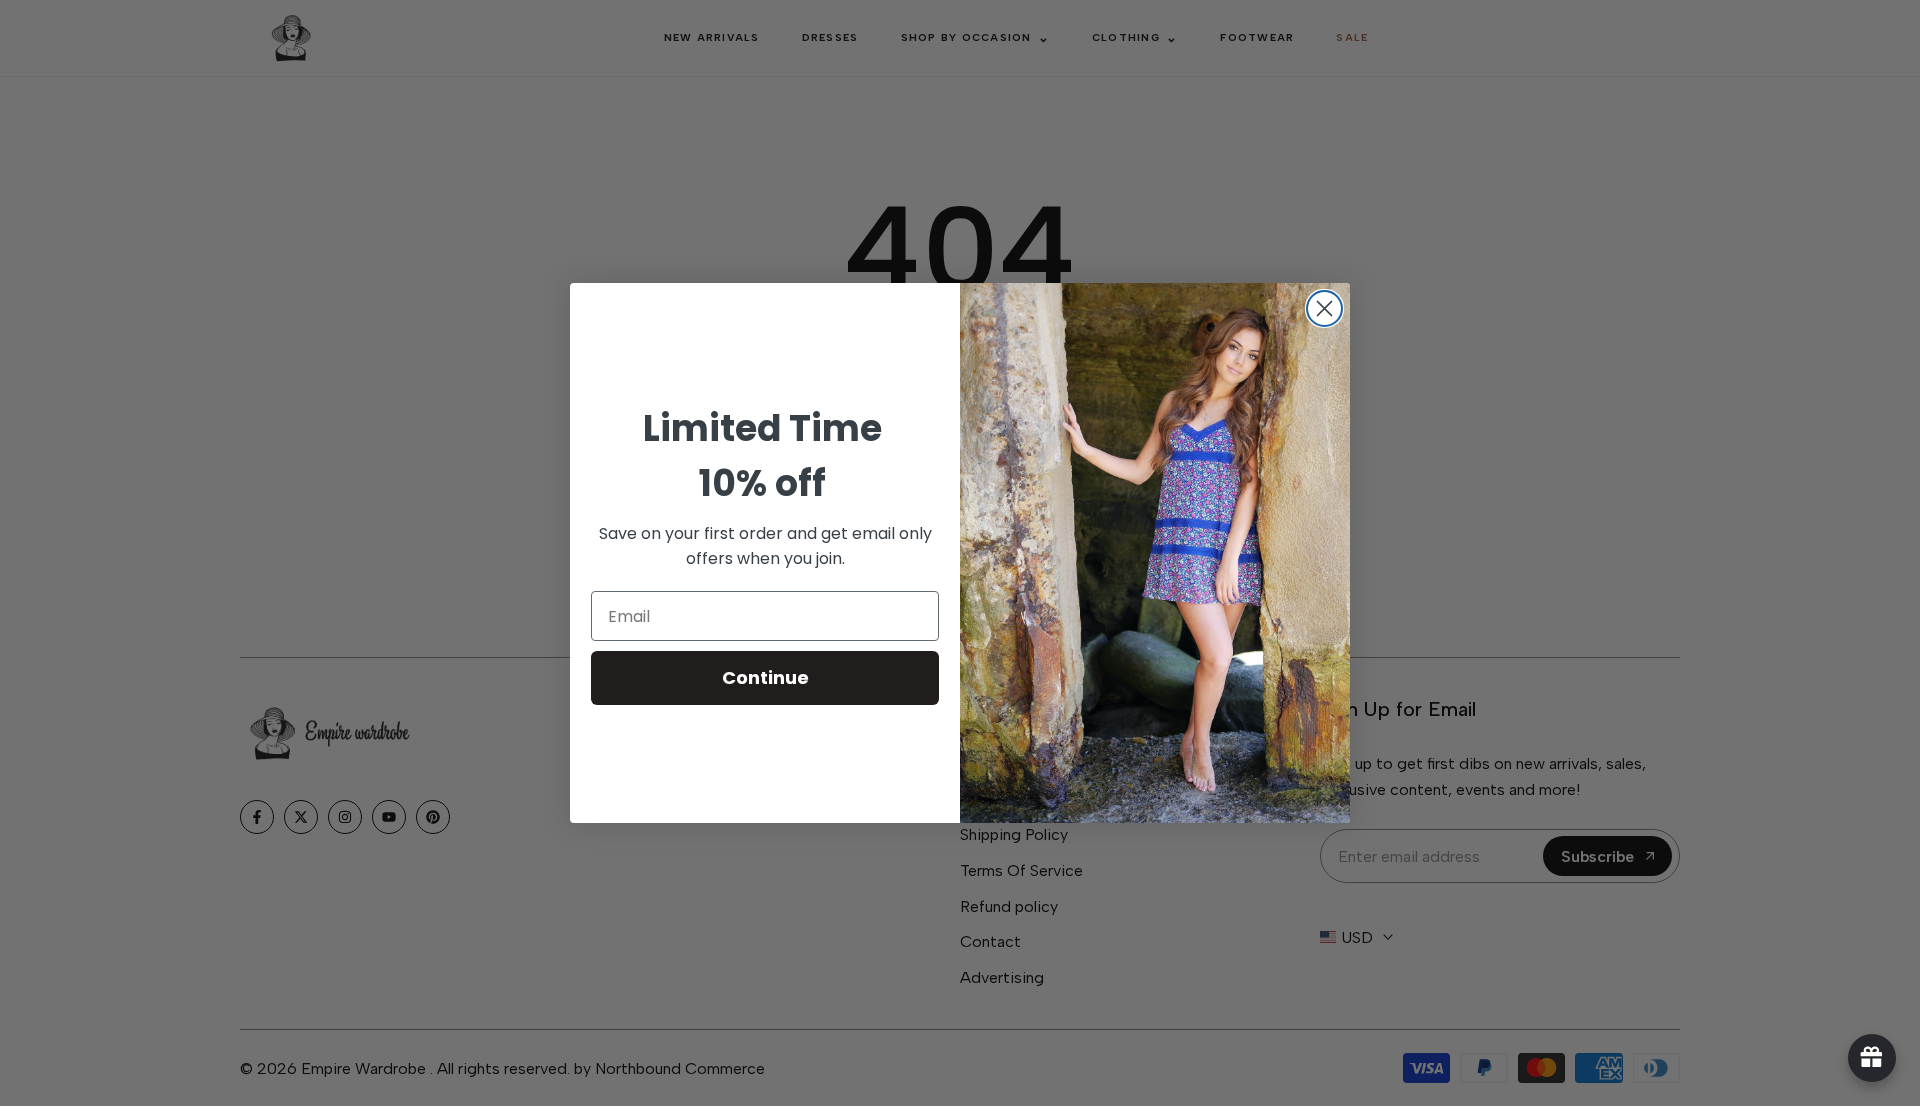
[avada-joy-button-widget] (1872, 1058)
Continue (765, 677)
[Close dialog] (1324, 308)
